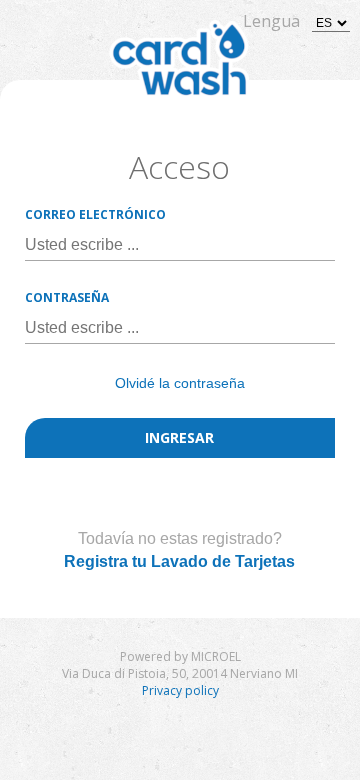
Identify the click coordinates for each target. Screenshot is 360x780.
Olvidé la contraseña (180, 383)
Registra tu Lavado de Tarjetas (179, 561)
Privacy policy (180, 690)
